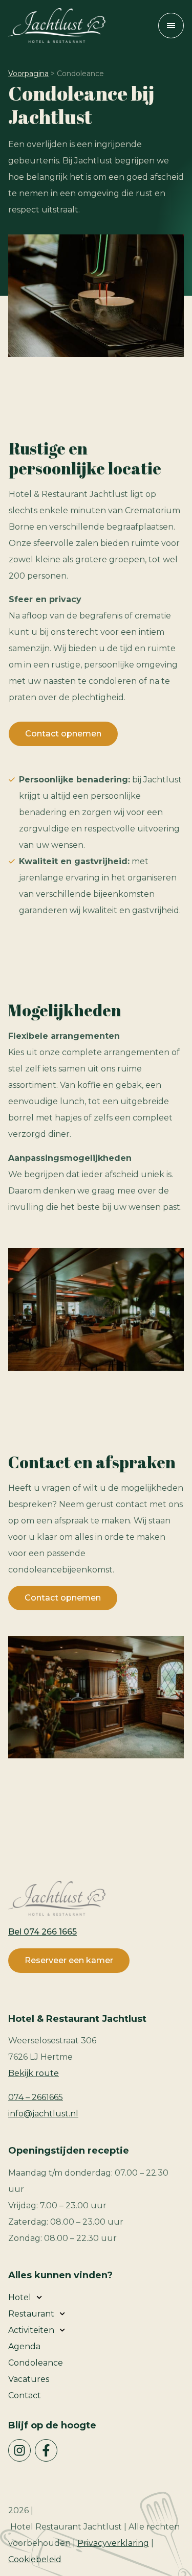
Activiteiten (31, 2330)
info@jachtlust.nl (43, 2114)
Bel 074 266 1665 (42, 1932)
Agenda (24, 2346)
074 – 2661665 (36, 2097)
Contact (25, 2395)
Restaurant (31, 2314)
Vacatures (29, 2379)
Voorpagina (28, 74)
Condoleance (36, 2363)
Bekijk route (34, 2073)
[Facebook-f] (46, 2450)
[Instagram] (19, 2450)
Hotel (20, 2297)
